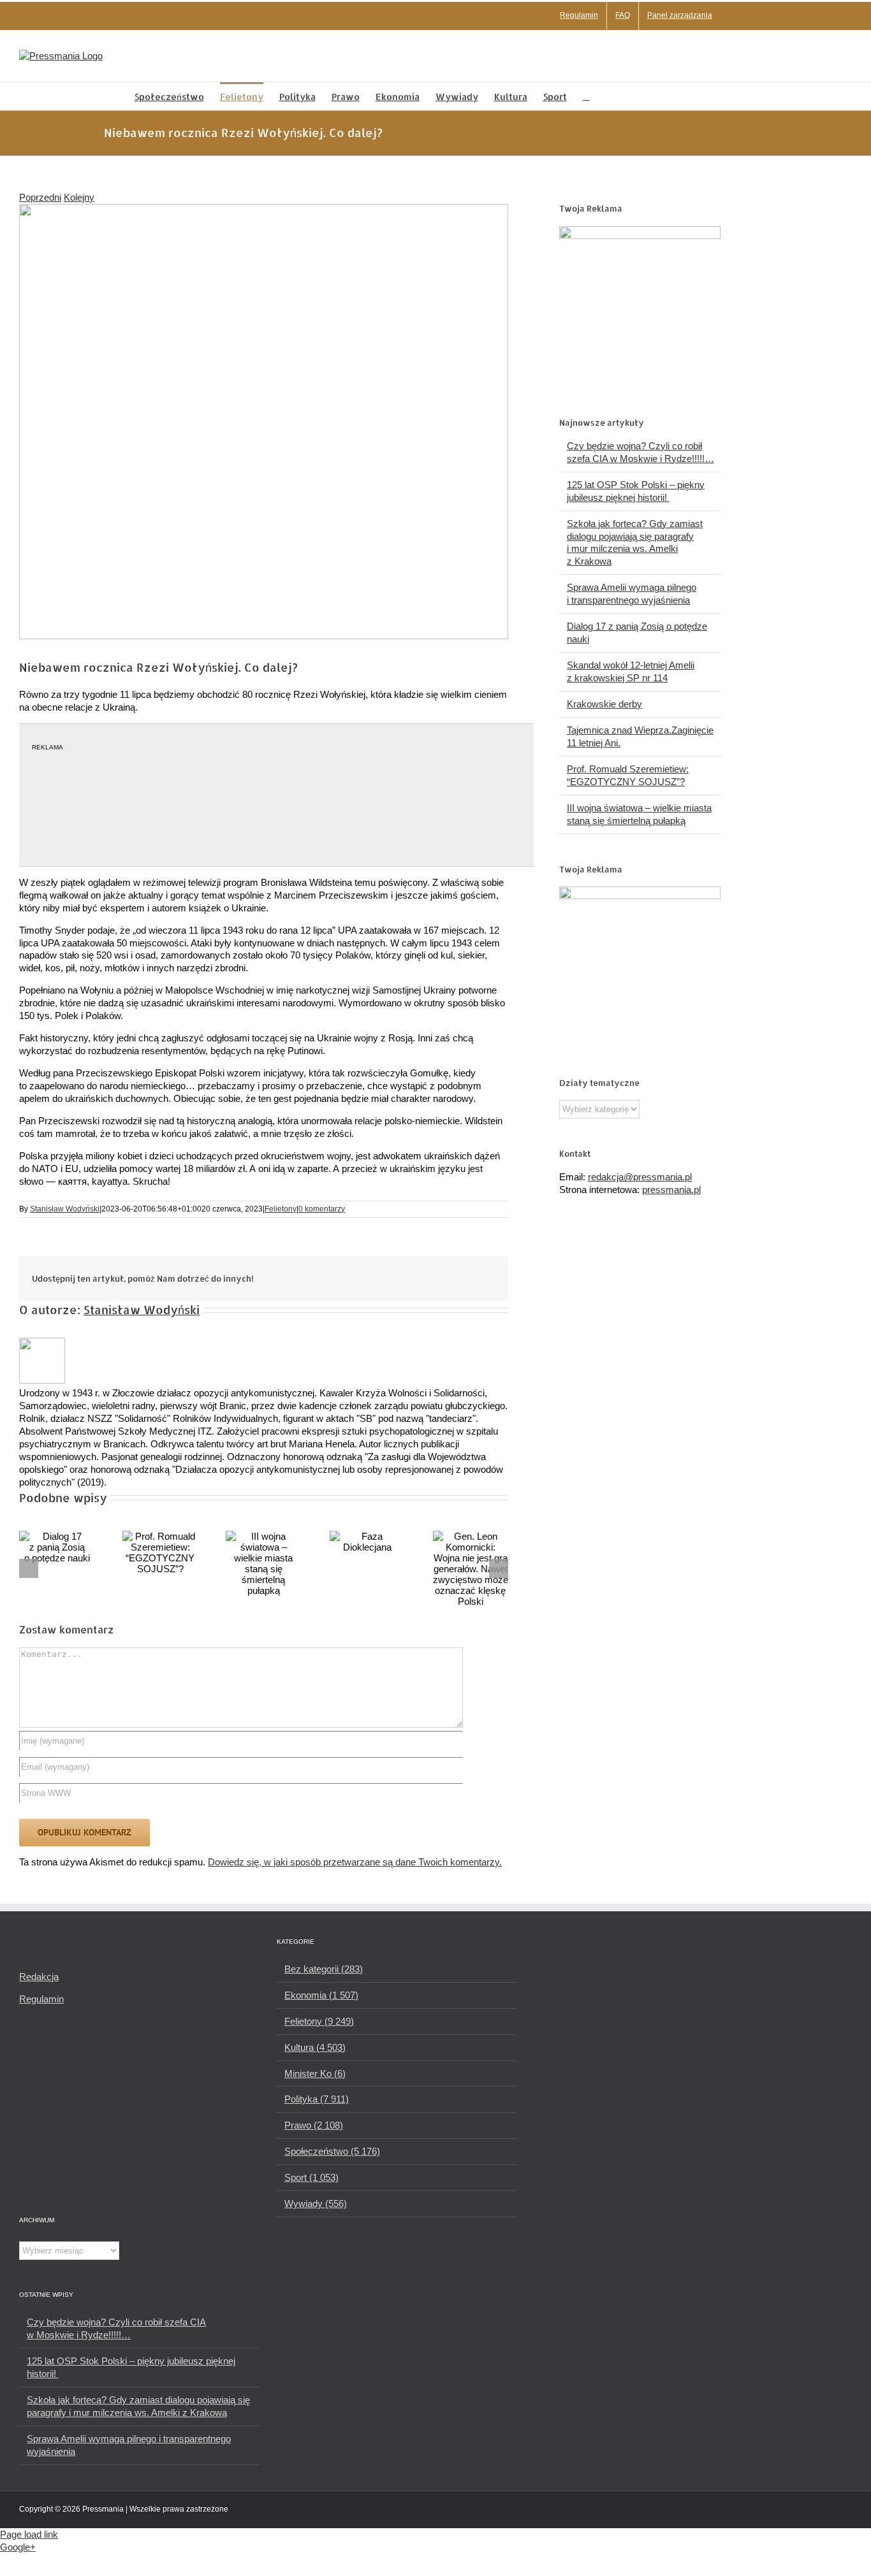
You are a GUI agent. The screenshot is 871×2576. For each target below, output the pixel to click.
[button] (586, 96)
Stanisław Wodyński (65, 1209)
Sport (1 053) (311, 2177)
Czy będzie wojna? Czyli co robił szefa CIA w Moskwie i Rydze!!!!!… (116, 2328)
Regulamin (41, 1999)
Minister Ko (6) (315, 2073)
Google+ (18, 2547)
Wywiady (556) (316, 2203)
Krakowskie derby (604, 704)
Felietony (281, 1209)
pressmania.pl (671, 1190)
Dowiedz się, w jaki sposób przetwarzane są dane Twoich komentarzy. (355, 1862)
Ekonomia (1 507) (321, 1995)
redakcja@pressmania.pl (640, 1177)
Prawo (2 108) (314, 2125)
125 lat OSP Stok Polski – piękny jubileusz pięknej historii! (131, 2367)
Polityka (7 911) (317, 2099)
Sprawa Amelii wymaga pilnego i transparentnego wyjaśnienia (129, 2445)
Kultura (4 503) (315, 2047)
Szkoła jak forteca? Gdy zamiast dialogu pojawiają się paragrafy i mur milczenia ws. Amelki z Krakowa (138, 2406)
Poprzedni (40, 197)
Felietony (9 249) (319, 2021)
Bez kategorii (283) (324, 1969)
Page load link (29, 2534)
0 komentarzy (322, 1209)
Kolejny (79, 197)
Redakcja (39, 1977)
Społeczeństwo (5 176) (332, 2151)
